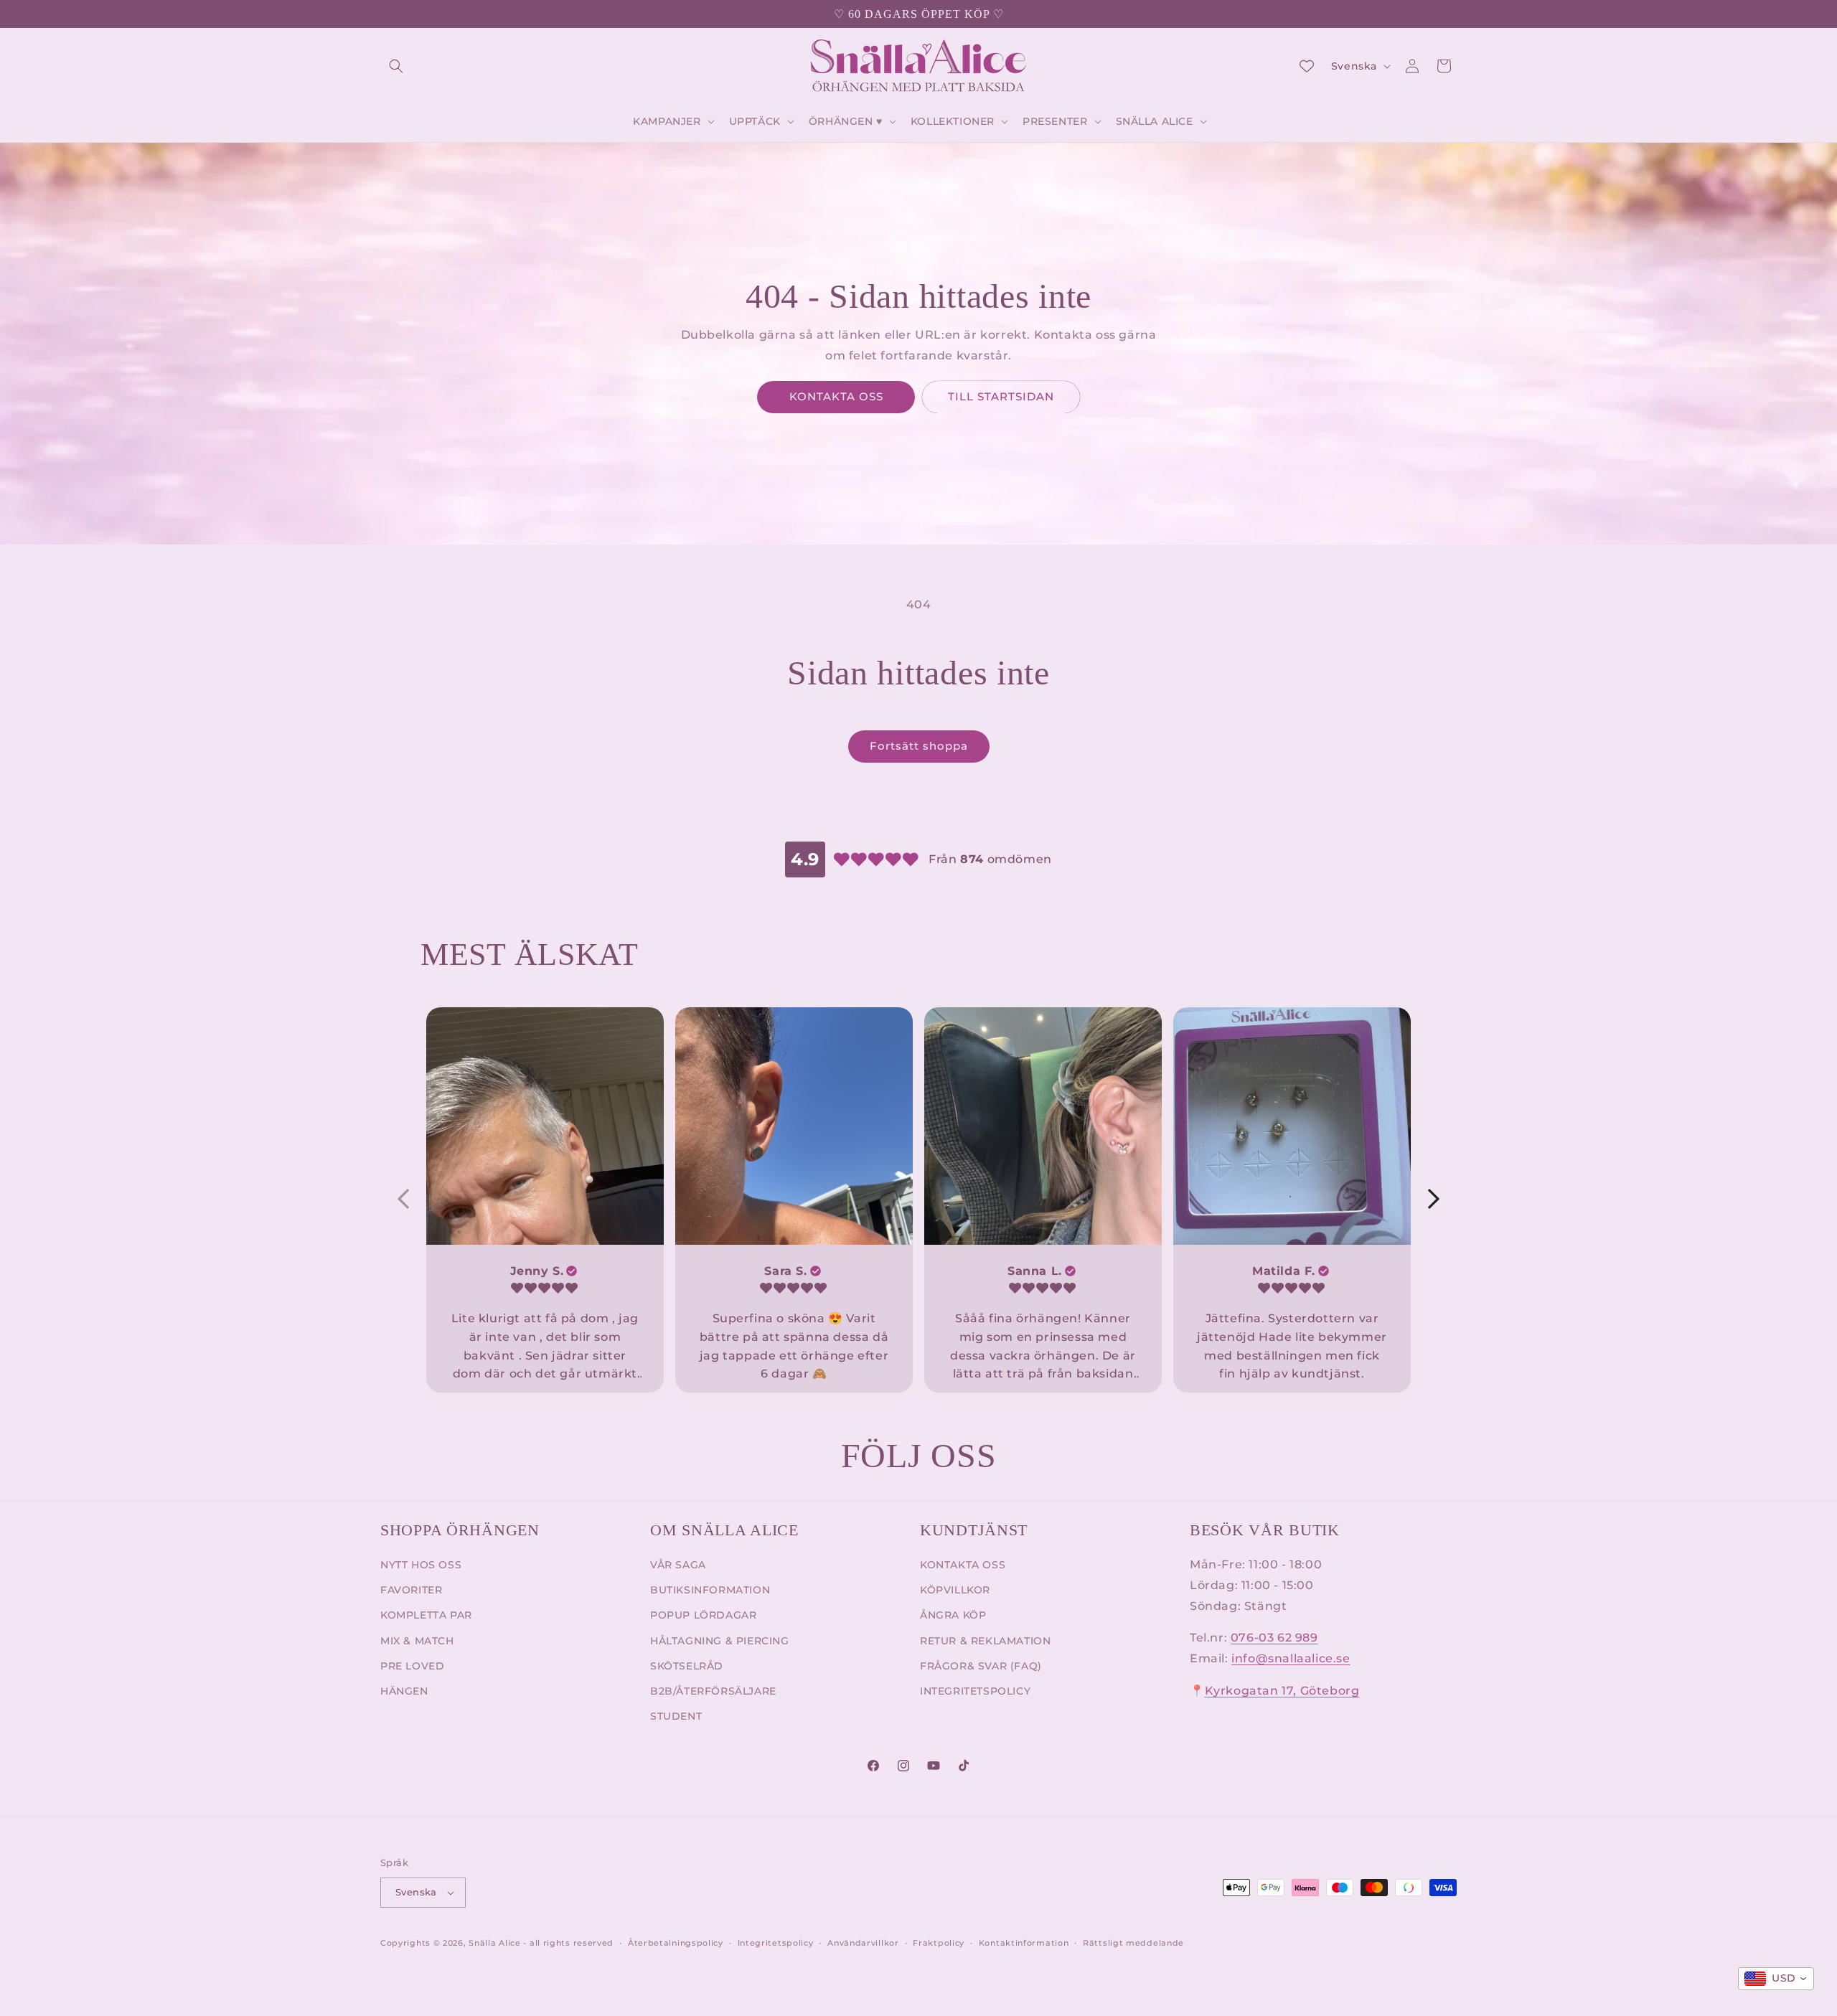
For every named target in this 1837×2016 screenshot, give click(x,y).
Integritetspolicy (776, 1943)
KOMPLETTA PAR (426, 1615)
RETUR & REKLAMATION (985, 1641)
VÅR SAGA (678, 1565)
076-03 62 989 (1274, 1638)
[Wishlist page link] (1307, 66)
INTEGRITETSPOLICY (975, 1691)
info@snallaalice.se (1291, 1658)
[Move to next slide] (1434, 1200)
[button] (396, 66)
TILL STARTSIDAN (1001, 396)
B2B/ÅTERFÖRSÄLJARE (713, 1691)
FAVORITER (411, 1590)
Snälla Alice (494, 1943)
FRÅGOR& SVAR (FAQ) (981, 1666)
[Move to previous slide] (403, 1200)
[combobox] (1776, 1979)
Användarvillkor (863, 1943)
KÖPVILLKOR (955, 1590)
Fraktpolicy (939, 1943)
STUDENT (676, 1716)
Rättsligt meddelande (1133, 1943)
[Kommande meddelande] (1452, 14)
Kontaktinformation (1024, 1943)
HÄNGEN (404, 1691)
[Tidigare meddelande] (385, 14)
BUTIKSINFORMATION (710, 1590)
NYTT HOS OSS (421, 1565)
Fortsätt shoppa (919, 746)
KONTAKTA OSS (836, 396)
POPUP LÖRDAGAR (703, 1615)
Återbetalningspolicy (676, 1943)
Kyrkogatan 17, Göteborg (1282, 1691)
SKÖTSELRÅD (687, 1666)
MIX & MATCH (417, 1641)
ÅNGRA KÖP (953, 1615)
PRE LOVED (412, 1666)
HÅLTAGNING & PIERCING (720, 1641)
